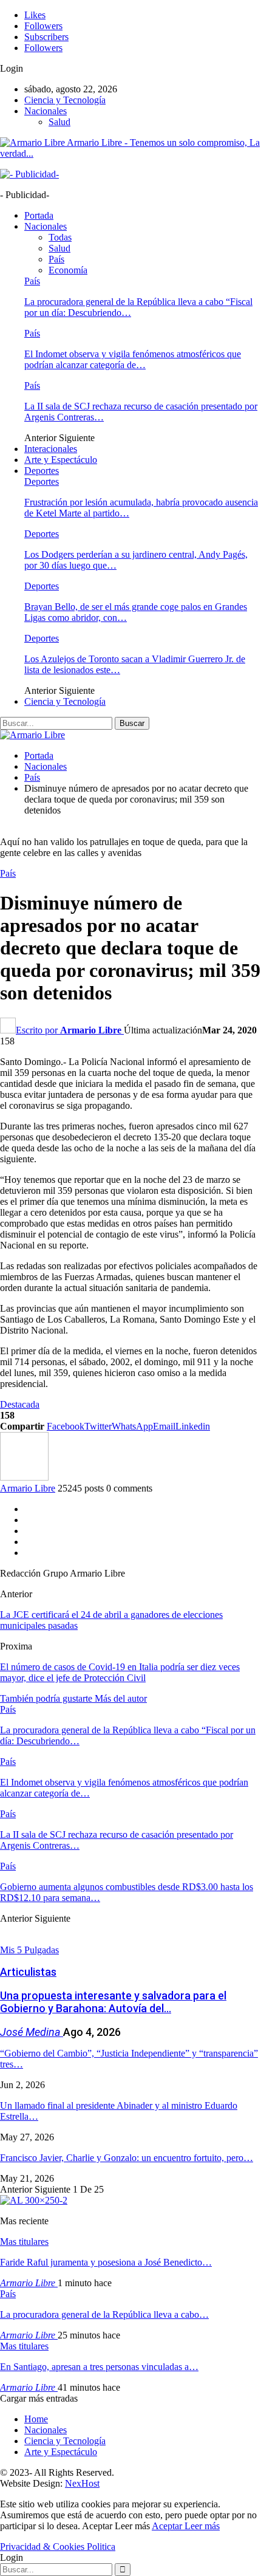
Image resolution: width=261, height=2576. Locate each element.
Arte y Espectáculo (61, 460)
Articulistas (28, 1972)
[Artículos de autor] (24, 1477)
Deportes (42, 471)
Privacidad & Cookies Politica (58, 2547)
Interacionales (51, 449)
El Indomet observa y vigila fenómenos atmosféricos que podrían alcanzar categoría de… (133, 359)
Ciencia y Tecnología (65, 100)
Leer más (202, 2526)
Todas (60, 237)
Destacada (20, 1404)
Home (36, 2419)
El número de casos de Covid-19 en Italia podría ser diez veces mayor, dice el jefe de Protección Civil (120, 1672)
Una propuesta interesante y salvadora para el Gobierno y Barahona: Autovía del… (113, 2002)
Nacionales (46, 111)
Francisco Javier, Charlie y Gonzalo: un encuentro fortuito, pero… (127, 2158)
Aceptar (168, 2526)
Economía (68, 270)
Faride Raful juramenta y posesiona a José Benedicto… (106, 2262)
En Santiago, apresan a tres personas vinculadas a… (99, 2367)
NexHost (82, 2483)
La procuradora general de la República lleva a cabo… (104, 2314)
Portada (39, 215)
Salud (59, 122)
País (56, 259)
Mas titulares (24, 2242)
